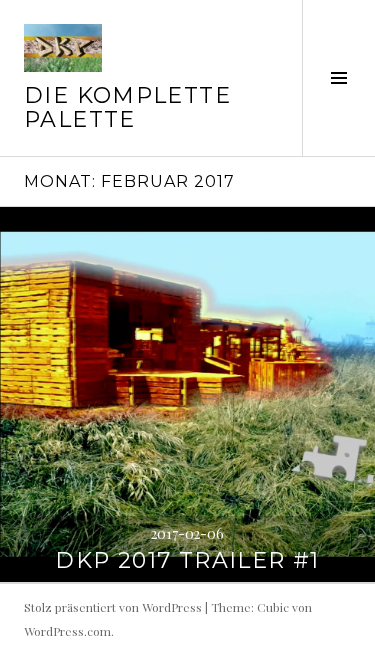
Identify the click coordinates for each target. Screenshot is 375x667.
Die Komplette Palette (127, 107)
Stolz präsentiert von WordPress (113, 607)
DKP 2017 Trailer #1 (187, 560)
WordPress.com (67, 631)
